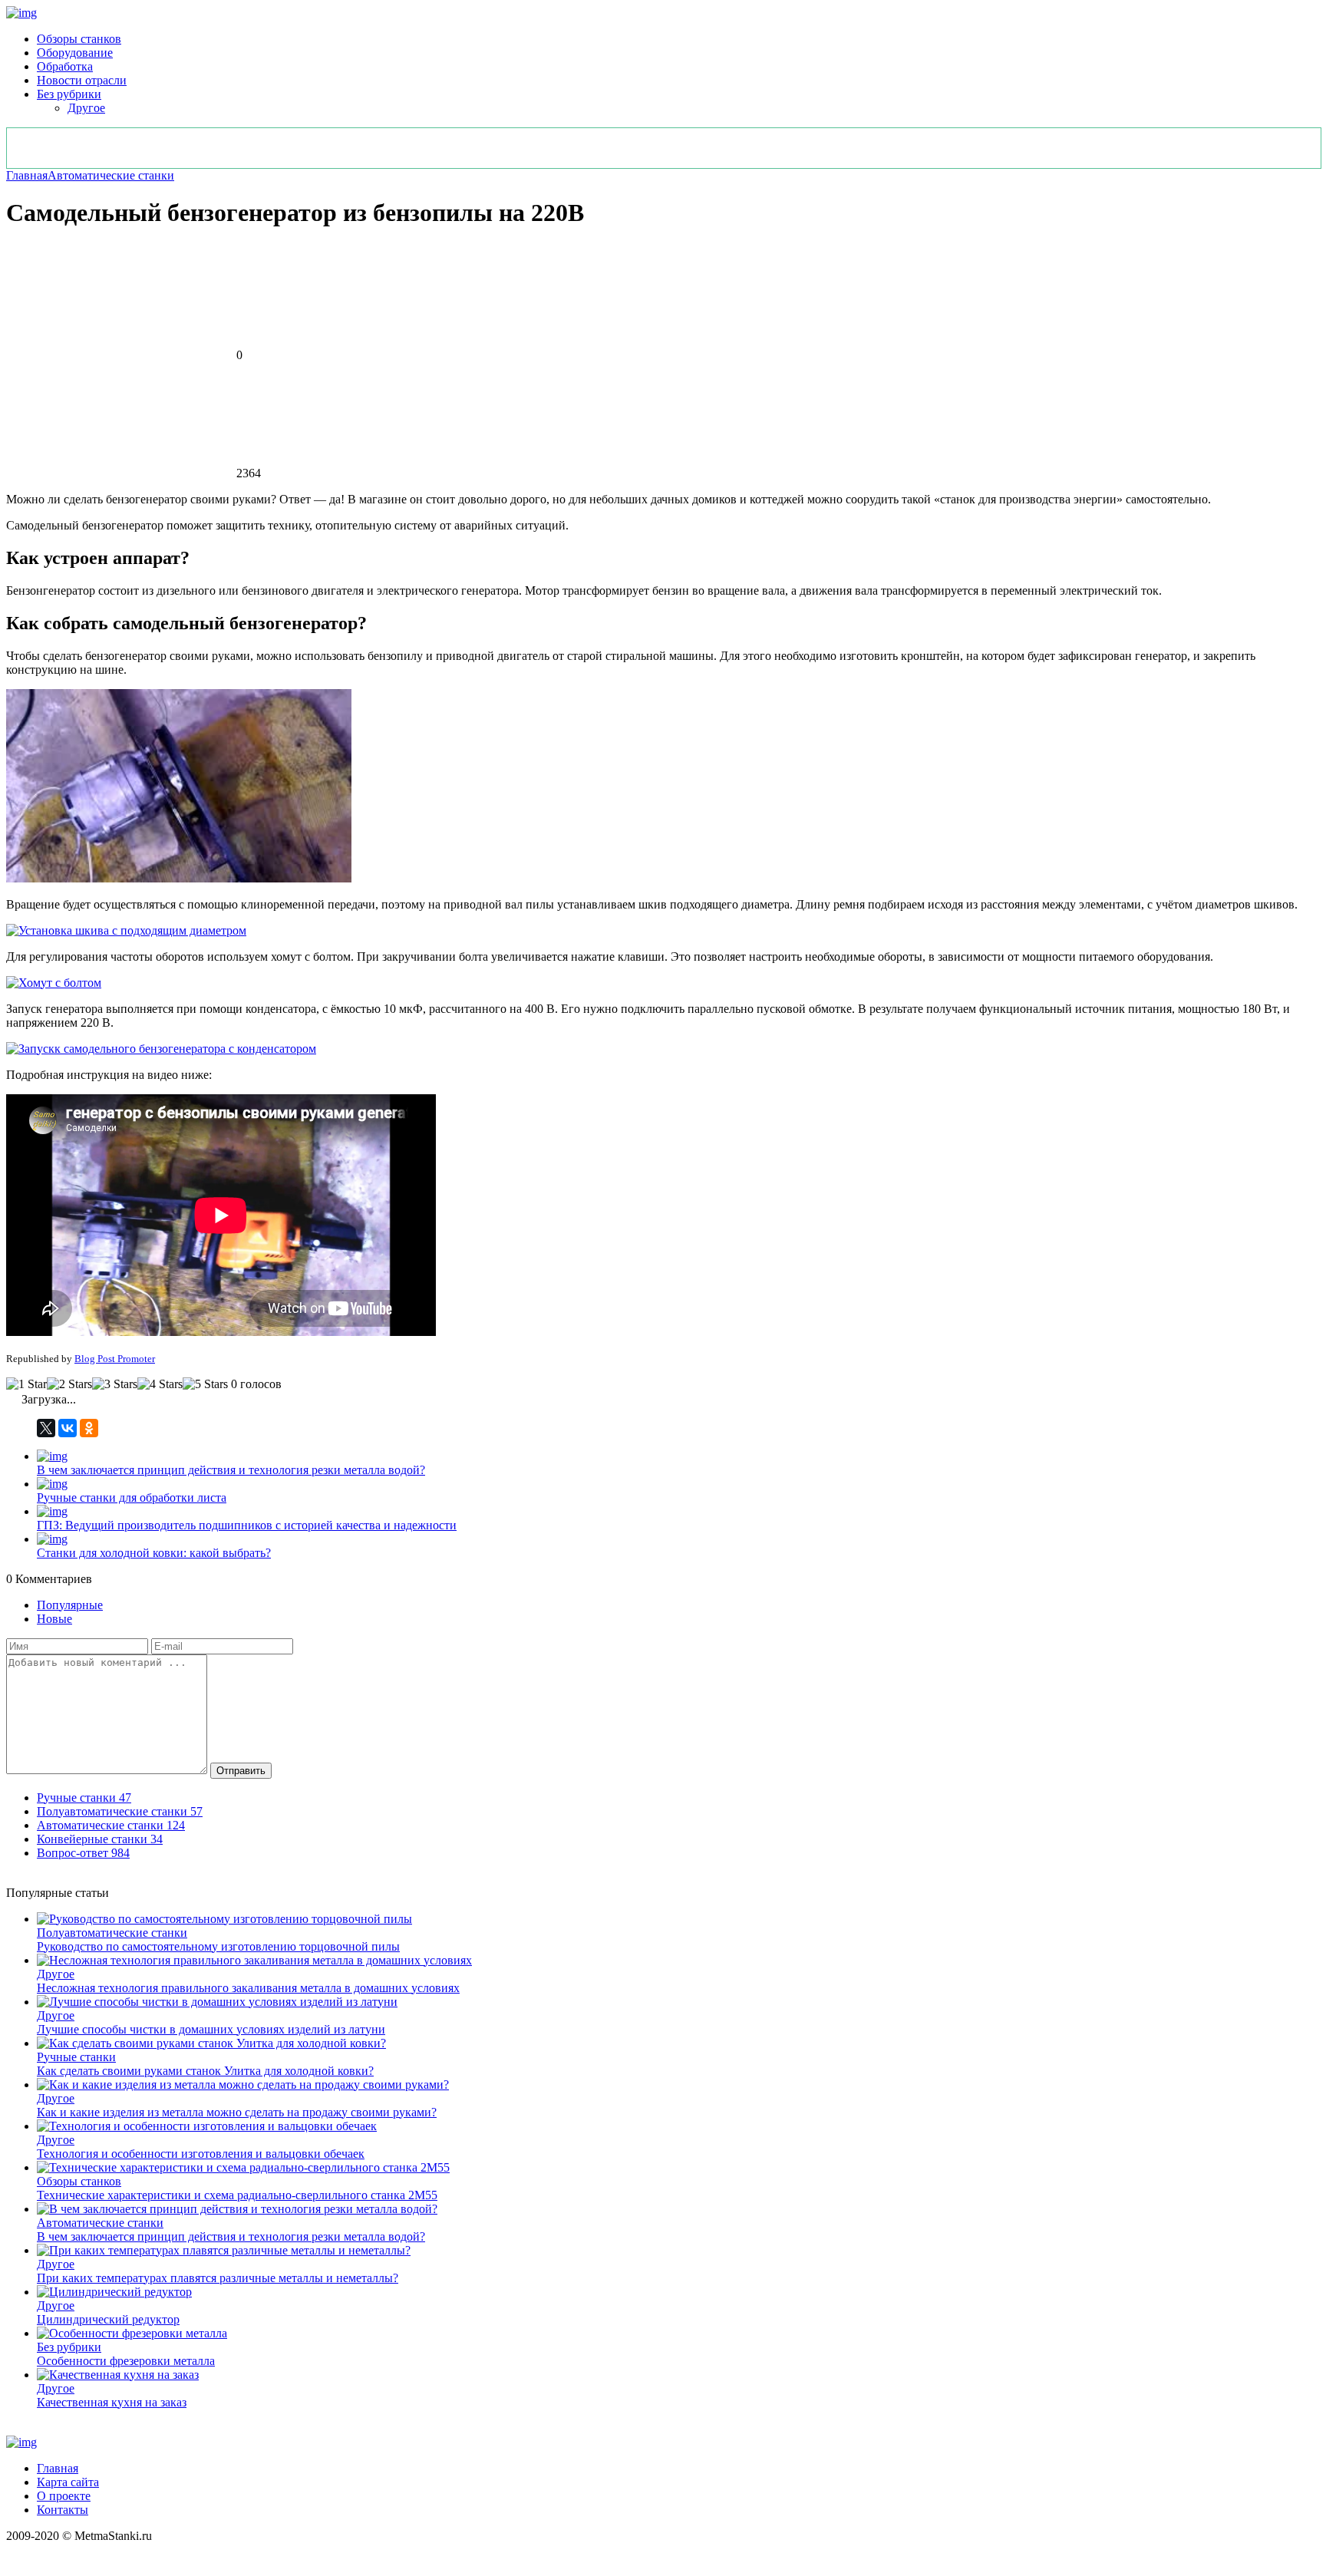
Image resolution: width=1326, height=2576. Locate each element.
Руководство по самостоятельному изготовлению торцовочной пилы (218, 1946)
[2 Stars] (69, 1384)
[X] (46, 1428)
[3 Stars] (115, 1384)
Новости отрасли (82, 80)
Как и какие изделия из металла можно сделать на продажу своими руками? (237, 2112)
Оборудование (75, 53)
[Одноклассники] (89, 1428)
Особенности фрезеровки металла (126, 2361)
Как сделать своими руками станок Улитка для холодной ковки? (205, 2071)
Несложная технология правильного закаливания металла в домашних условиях (248, 1988)
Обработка (65, 66)
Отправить (241, 1771)
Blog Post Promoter (115, 1359)
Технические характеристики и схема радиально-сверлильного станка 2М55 (237, 2195)
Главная (27, 175)
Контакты (63, 2510)
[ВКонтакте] (68, 1428)
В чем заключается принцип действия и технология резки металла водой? (231, 1470)
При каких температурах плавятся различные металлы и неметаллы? (218, 2278)
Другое (86, 108)
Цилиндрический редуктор (108, 2319)
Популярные (70, 1605)
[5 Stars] (205, 1384)
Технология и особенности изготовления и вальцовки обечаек (201, 2154)
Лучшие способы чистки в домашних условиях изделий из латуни (211, 2029)
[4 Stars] (160, 1384)
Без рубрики (69, 94)
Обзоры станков (79, 39)
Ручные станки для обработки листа (132, 1497)
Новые (54, 1619)
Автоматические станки (111, 175)
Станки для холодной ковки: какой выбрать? (154, 1553)
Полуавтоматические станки (112, 1933)
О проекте (64, 2496)
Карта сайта (68, 2482)
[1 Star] (26, 1384)
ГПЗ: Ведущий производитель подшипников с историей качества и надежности (247, 1525)
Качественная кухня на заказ (112, 2402)
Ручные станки (76, 2057)
